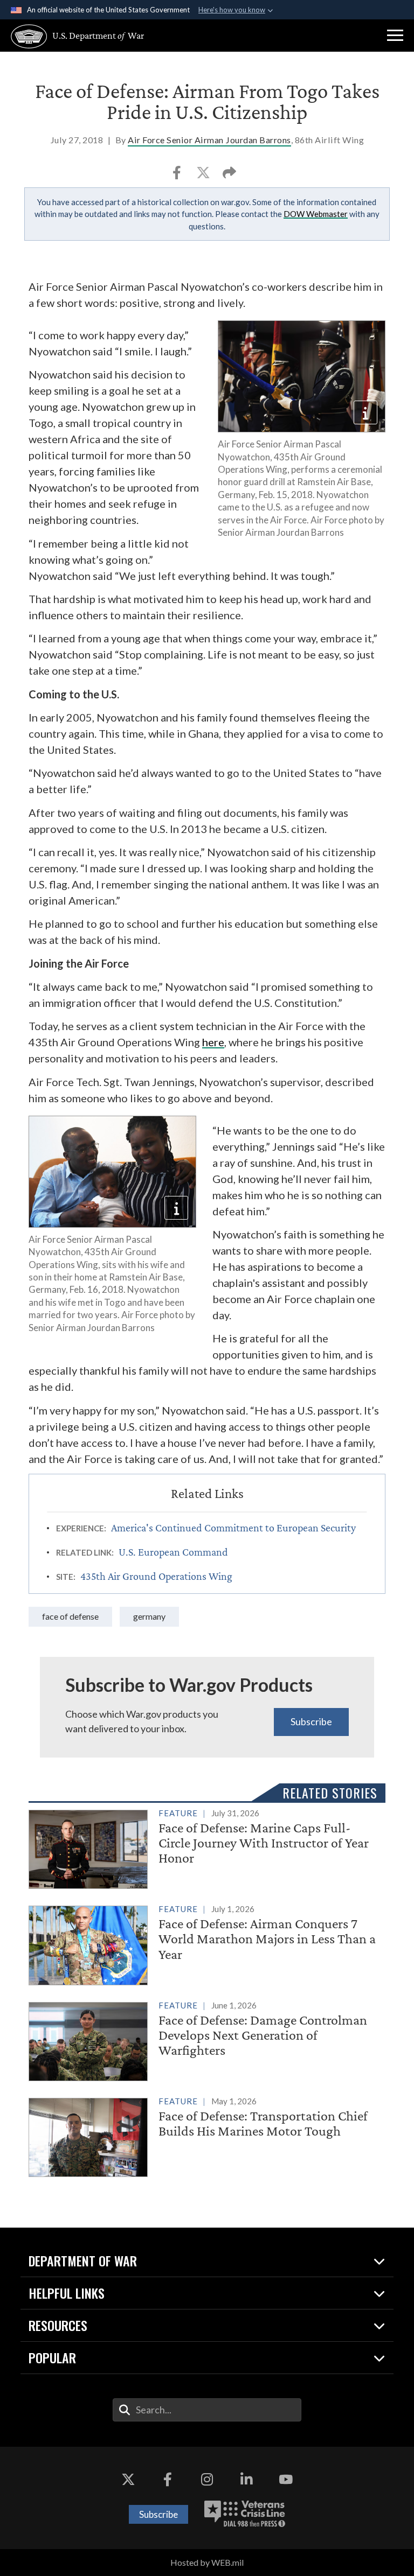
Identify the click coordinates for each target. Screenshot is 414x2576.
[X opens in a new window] (128, 2479)
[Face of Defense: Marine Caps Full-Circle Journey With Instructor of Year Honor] (207, 1847)
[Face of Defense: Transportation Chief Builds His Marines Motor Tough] (207, 2135)
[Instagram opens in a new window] (207, 2479)
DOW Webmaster (316, 214)
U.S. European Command (173, 1552)
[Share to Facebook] (178, 176)
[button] (395, 36)
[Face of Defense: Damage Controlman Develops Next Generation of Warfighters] (207, 2039)
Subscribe (311, 1721)
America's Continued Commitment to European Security (233, 1528)
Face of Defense (70, 1616)
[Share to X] (204, 176)
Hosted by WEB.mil (207, 2562)
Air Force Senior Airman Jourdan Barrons (209, 140)
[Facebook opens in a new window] (168, 2479)
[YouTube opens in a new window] (286, 2479)
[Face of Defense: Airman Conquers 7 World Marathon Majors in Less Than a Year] (207, 1943)
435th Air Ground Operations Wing (156, 1576)
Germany (149, 1616)
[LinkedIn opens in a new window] (246, 2479)
